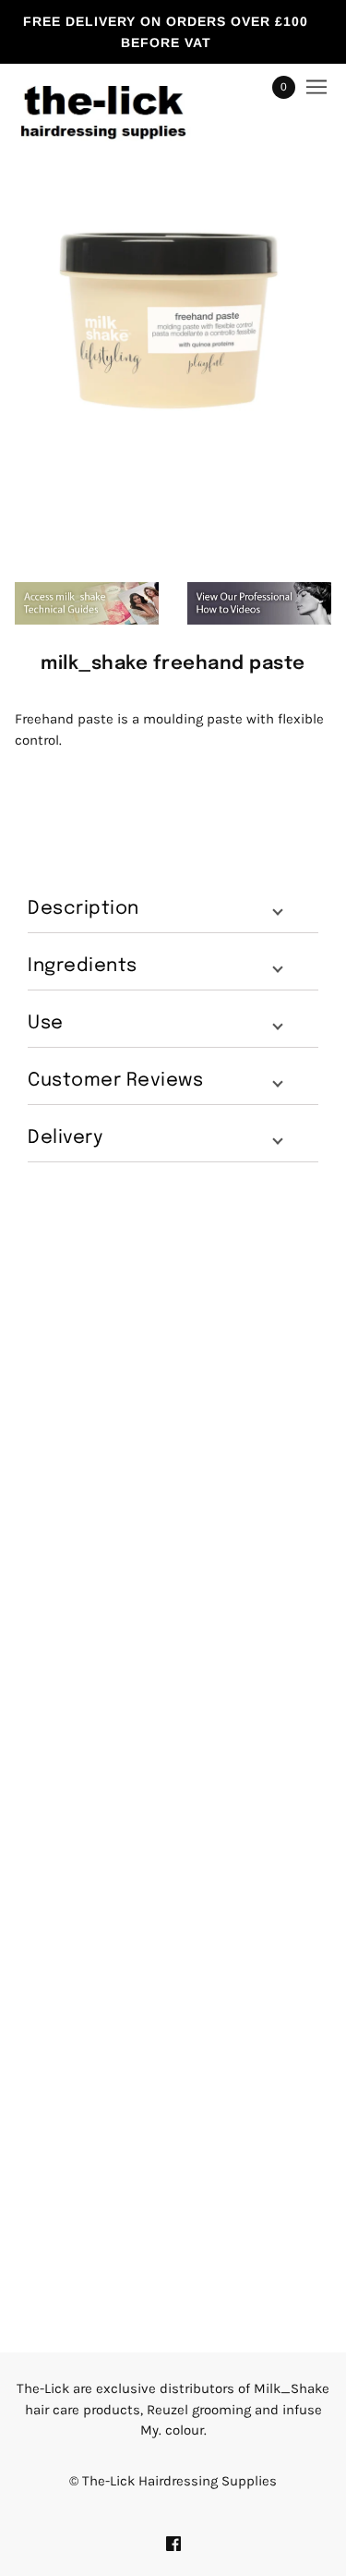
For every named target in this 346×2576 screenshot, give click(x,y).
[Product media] (173, 318)
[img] (173, 2543)
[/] (122, 87)
